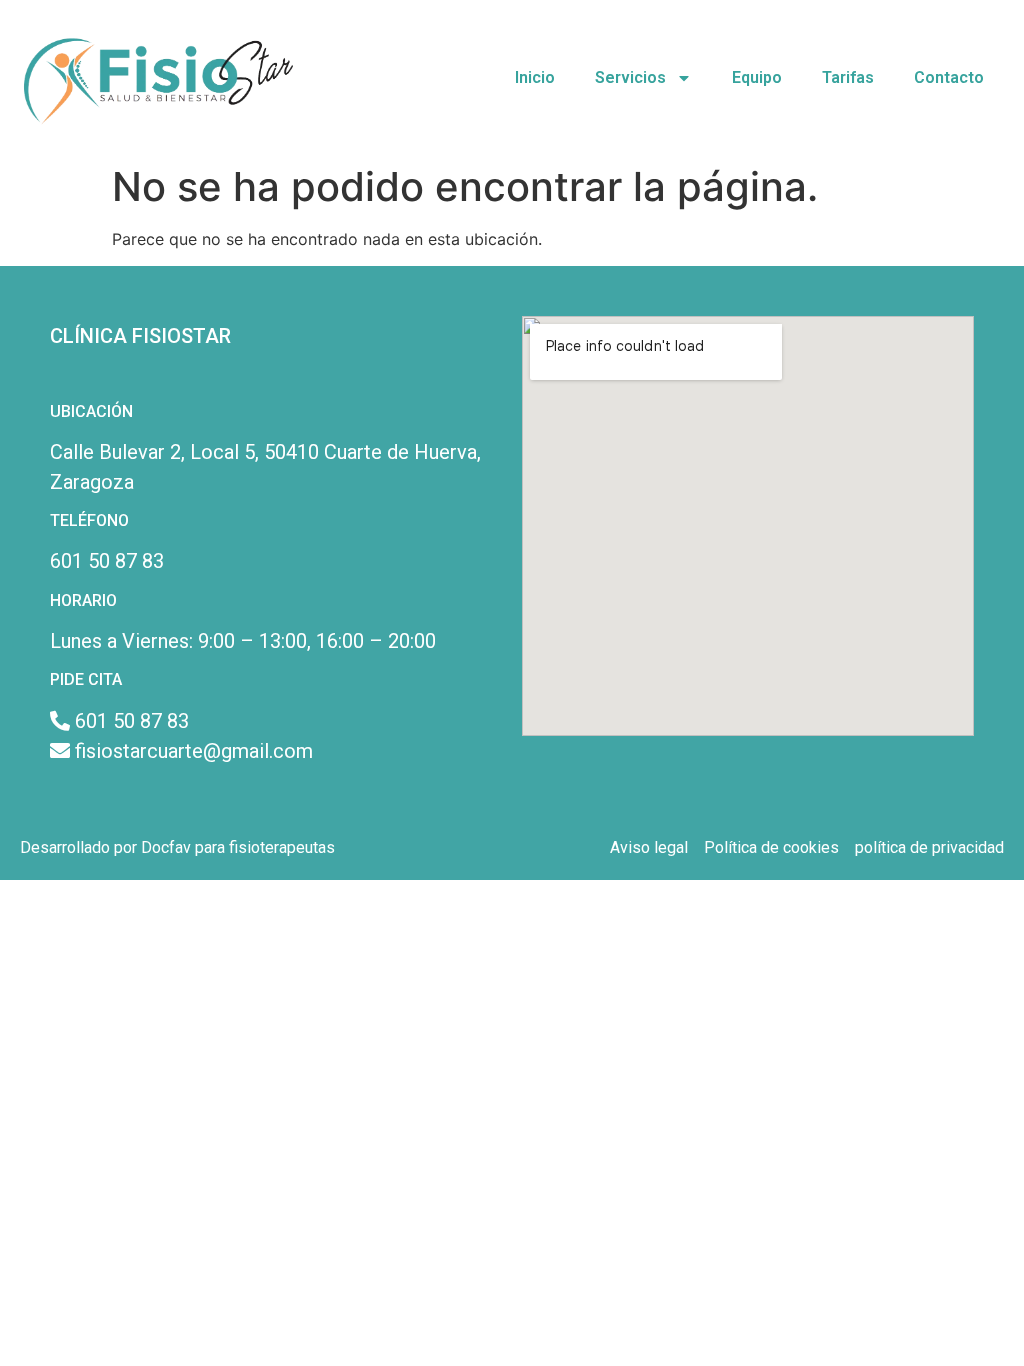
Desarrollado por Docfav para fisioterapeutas (177, 847)
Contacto (949, 77)
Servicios (630, 77)
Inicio (535, 77)
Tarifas (848, 77)
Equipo (757, 77)
